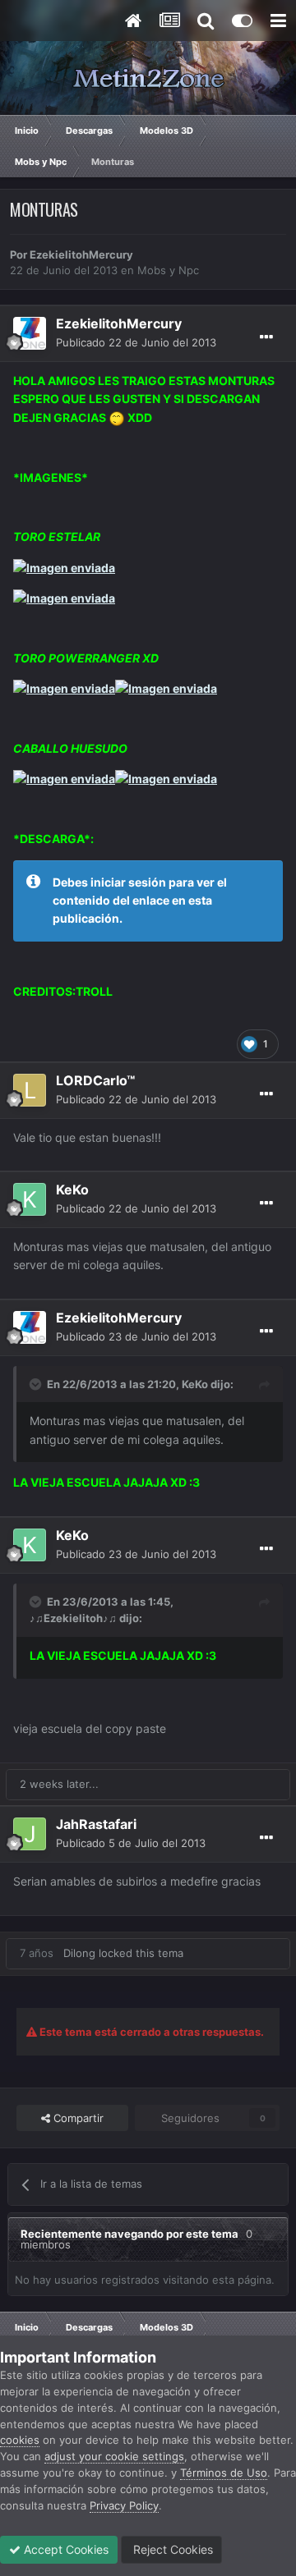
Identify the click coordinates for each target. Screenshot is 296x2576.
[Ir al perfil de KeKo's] (30, 1199)
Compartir (77, 2118)
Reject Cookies (171, 2549)
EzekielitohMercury (81, 254)
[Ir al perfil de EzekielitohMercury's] (30, 333)
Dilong (79, 1953)
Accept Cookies (65, 2549)
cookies (20, 2440)
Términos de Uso (224, 2473)
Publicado (136, 342)
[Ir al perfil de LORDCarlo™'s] (30, 1090)
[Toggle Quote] (37, 1384)
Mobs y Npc (168, 270)
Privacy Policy (124, 2505)
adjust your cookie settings (114, 2456)
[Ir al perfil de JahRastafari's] (30, 1834)
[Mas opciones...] (266, 337)
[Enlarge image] (117, 417)
